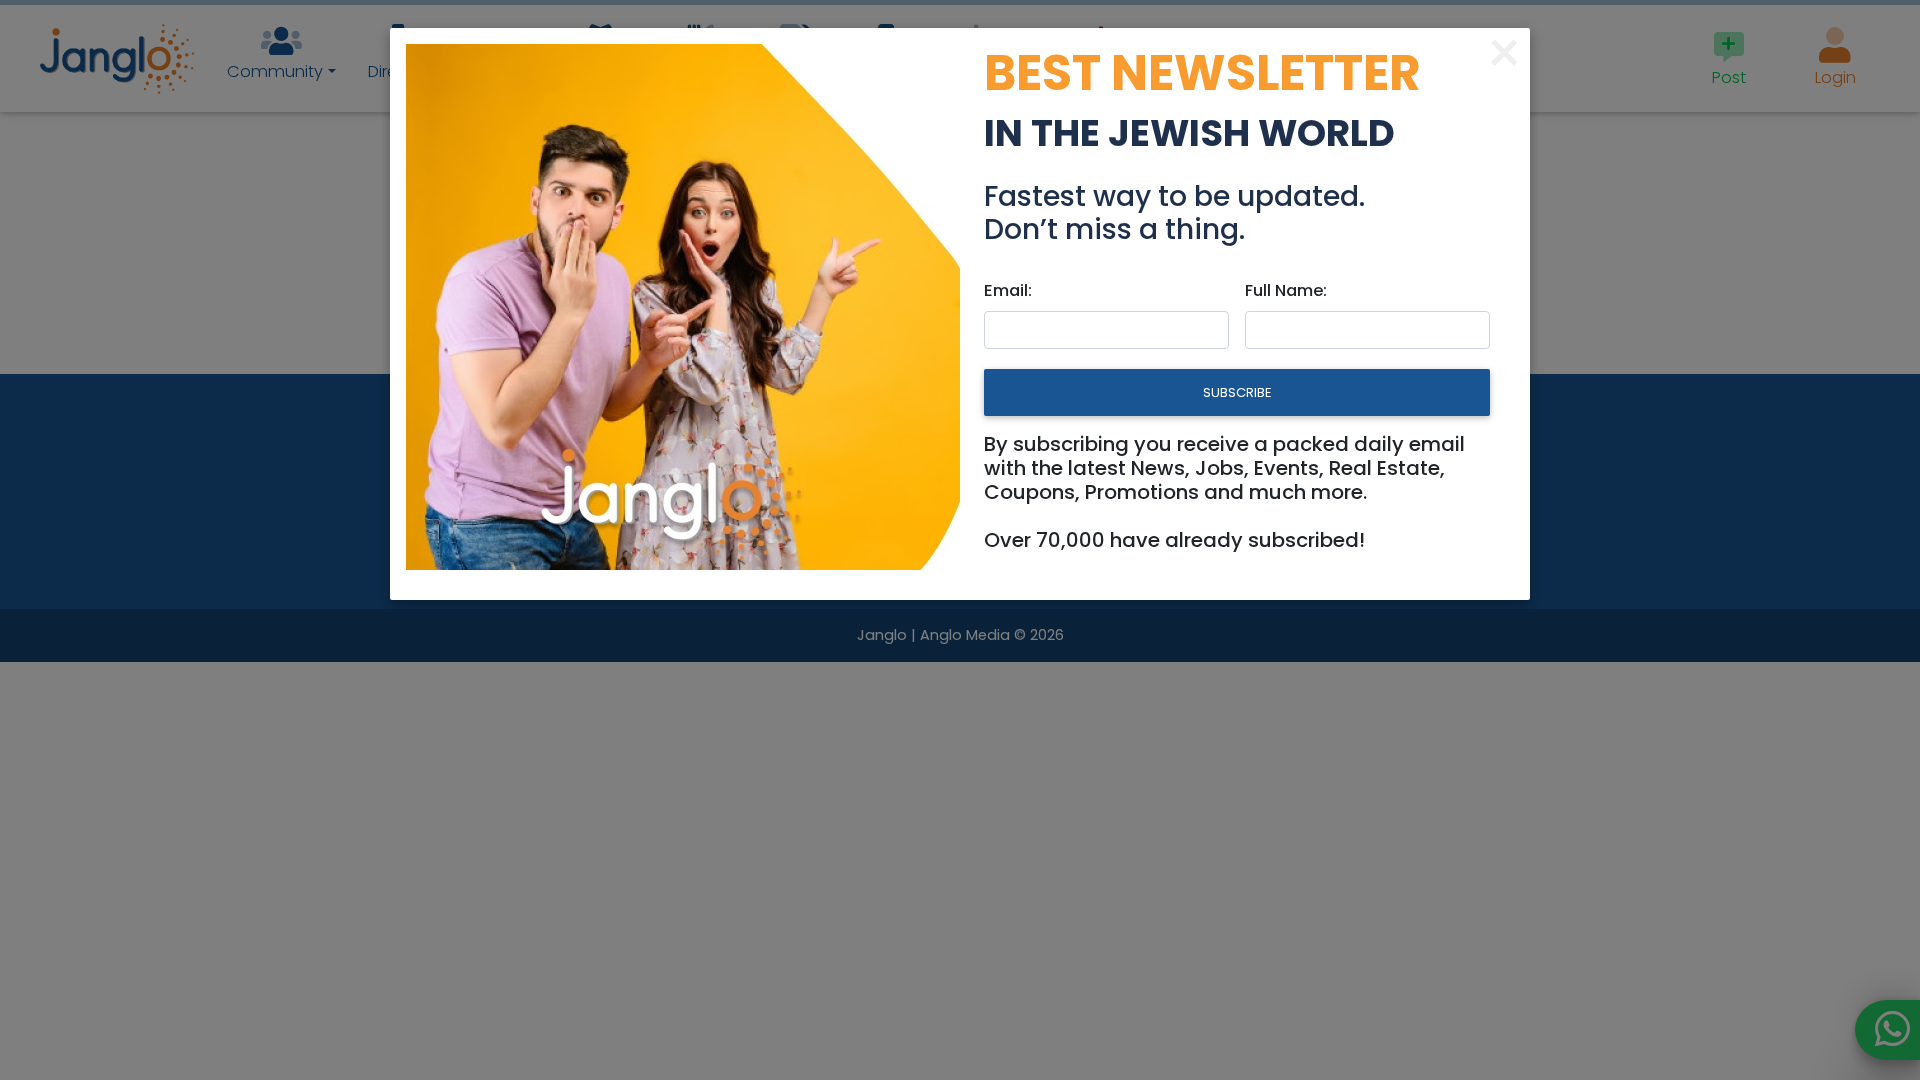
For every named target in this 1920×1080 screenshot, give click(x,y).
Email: (1008, 290)
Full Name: (1286, 290)
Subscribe (1237, 392)
